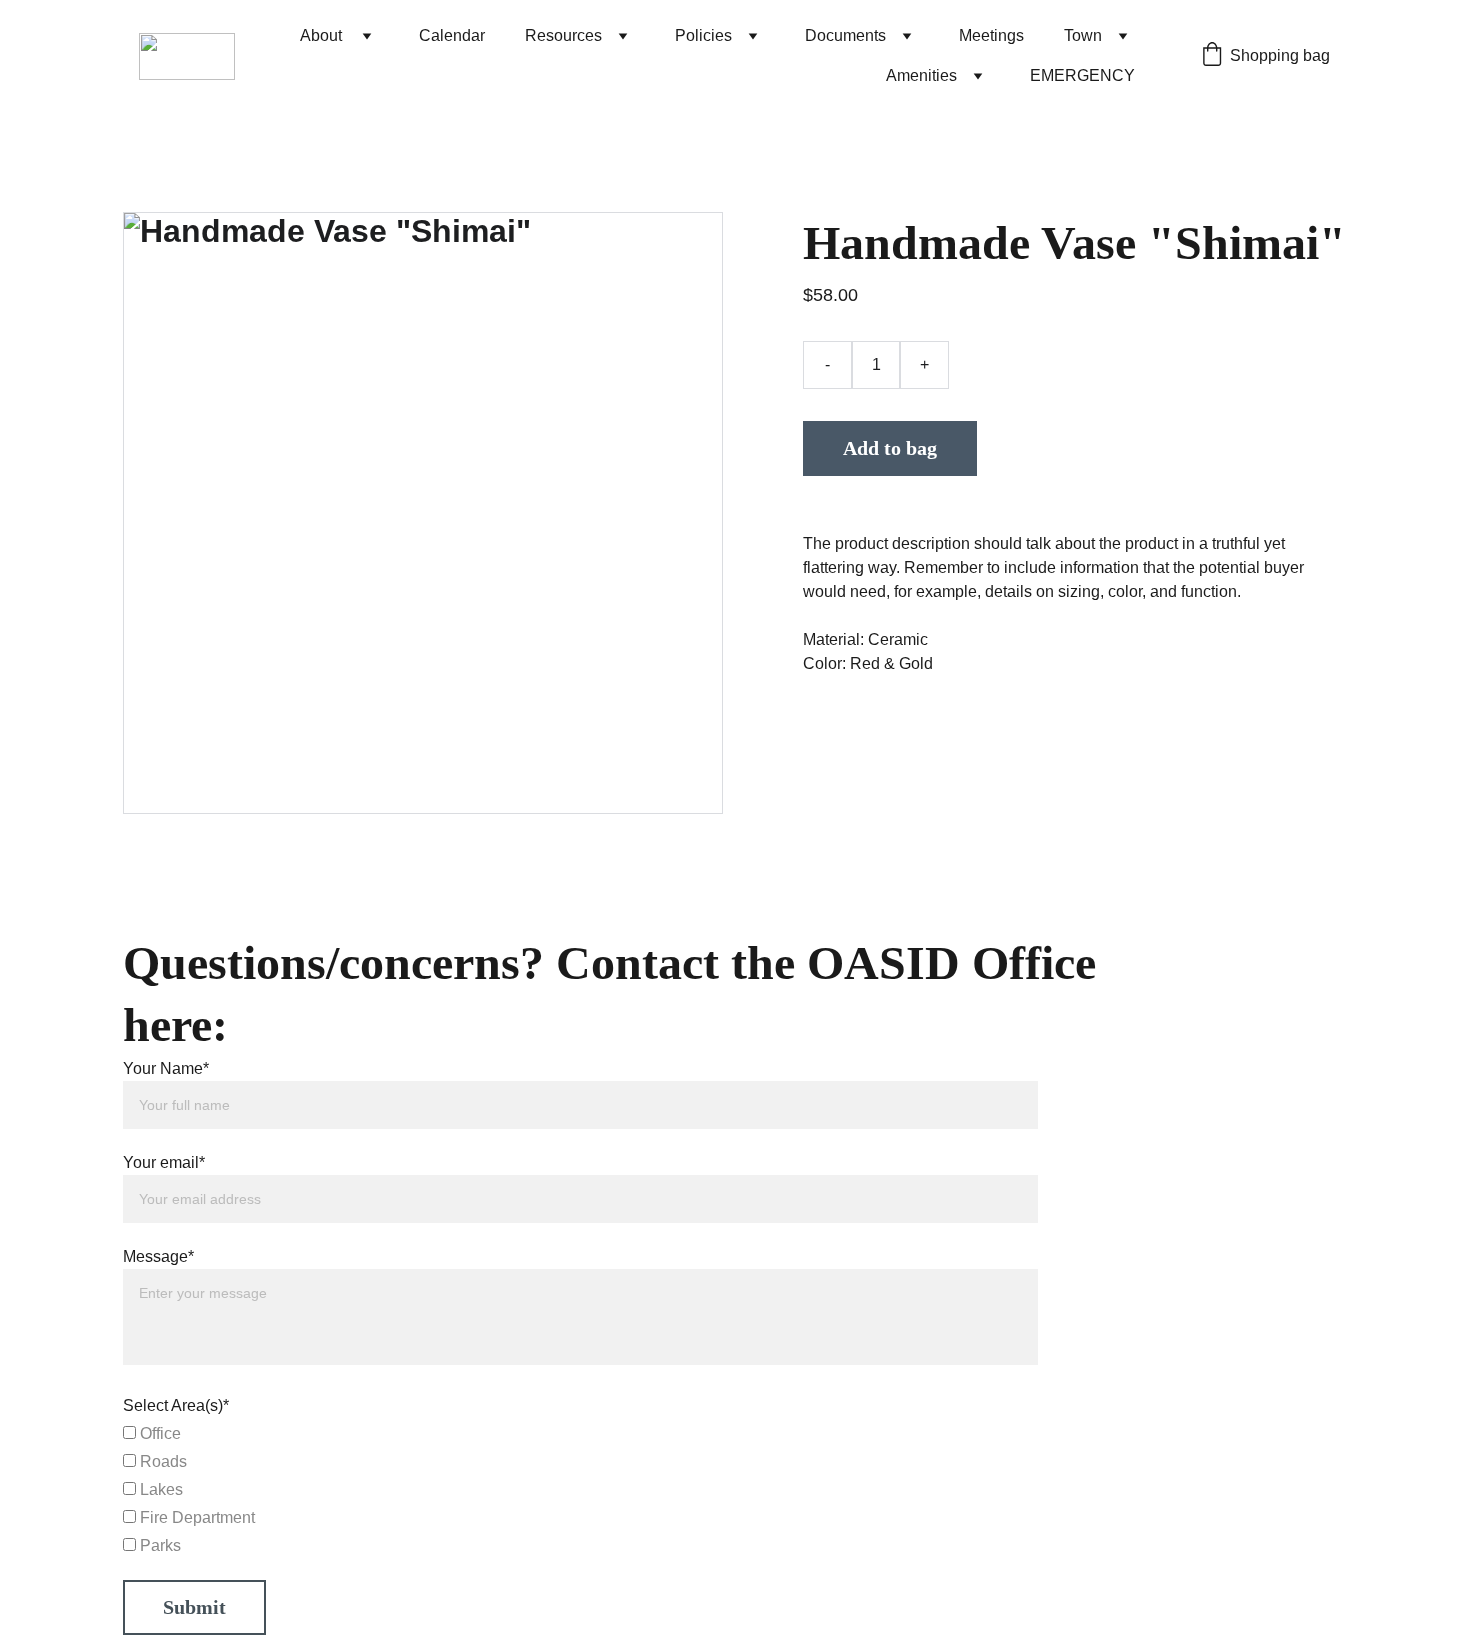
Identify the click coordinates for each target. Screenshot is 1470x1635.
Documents (845, 35)
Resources (563, 35)
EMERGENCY (1082, 75)
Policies (703, 35)
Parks (158, 1545)
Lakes (159, 1489)
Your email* (164, 1162)
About (323, 35)
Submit (194, 1607)
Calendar (452, 35)
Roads (161, 1461)
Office (158, 1433)
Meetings (991, 35)
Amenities (921, 75)
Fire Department (195, 1517)
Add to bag (890, 448)
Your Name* (166, 1068)
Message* (158, 1256)
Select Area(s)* (176, 1405)
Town (1083, 35)
